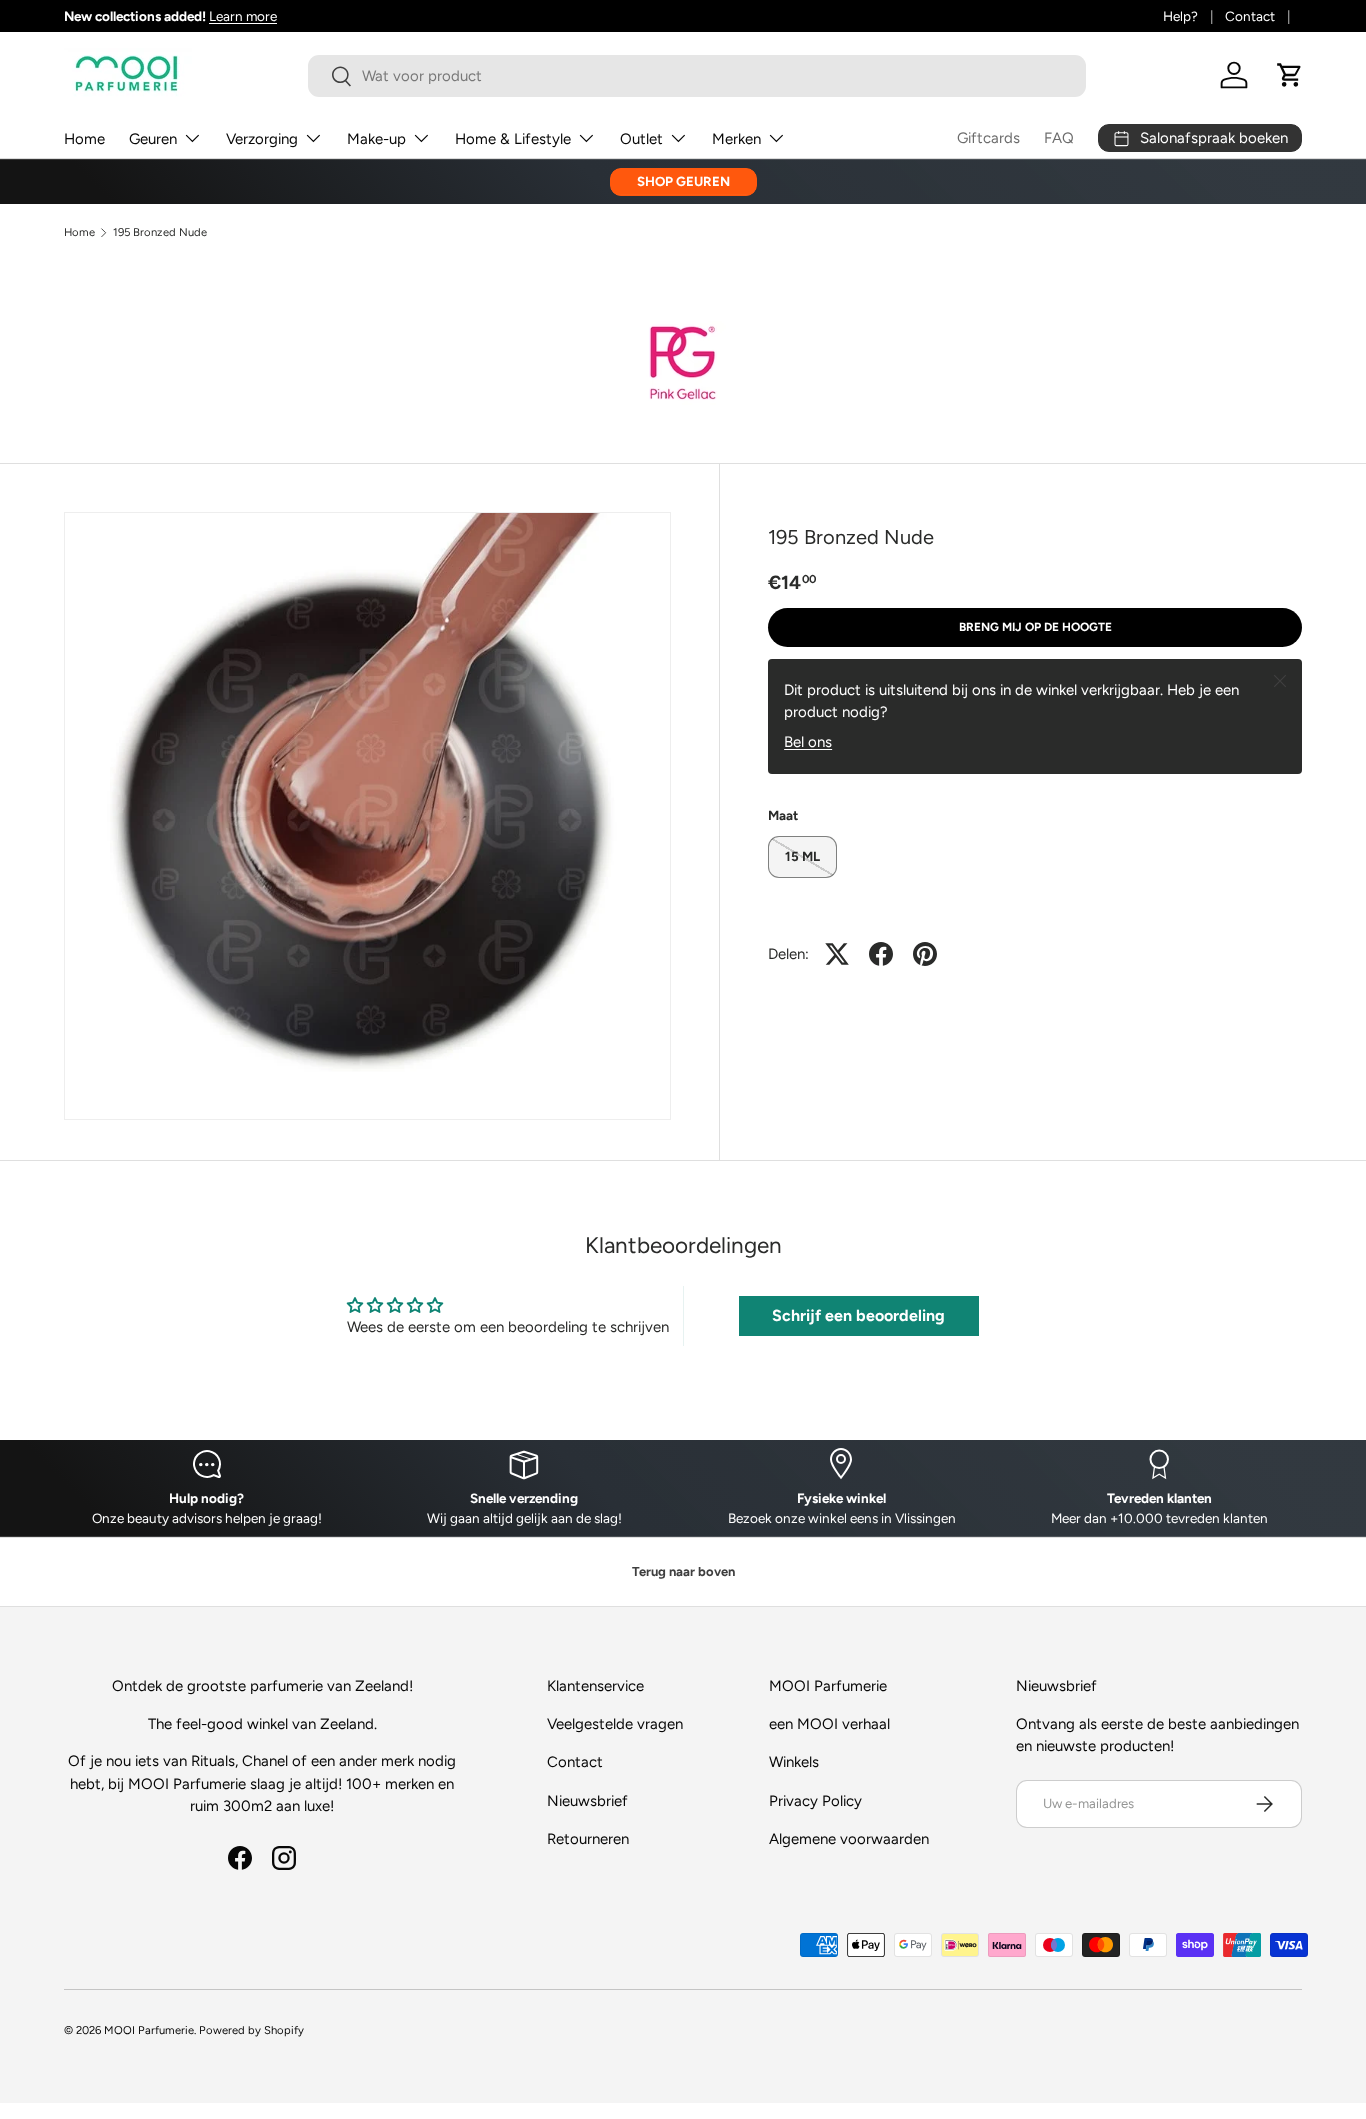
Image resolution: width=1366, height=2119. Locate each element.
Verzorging (262, 139)
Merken (736, 139)
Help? (1180, 16)
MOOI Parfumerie (149, 2030)
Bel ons (808, 742)
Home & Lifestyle (513, 139)
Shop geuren (683, 181)
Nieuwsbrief (587, 1801)
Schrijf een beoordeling (858, 1315)
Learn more (243, 16)
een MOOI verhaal (829, 1724)
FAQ (1059, 138)
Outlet (641, 139)
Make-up (376, 139)
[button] (1290, 75)
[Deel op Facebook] (881, 954)
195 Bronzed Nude (160, 232)
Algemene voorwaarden (849, 1839)
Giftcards (988, 138)
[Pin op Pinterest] (925, 954)
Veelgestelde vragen (615, 1724)
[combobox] (697, 76)
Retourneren (588, 1839)
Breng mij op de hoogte (1035, 627)
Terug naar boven (683, 1571)
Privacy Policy (815, 1801)
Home (84, 139)
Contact (1250, 16)
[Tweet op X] (837, 954)
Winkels (794, 1762)
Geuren (153, 139)
